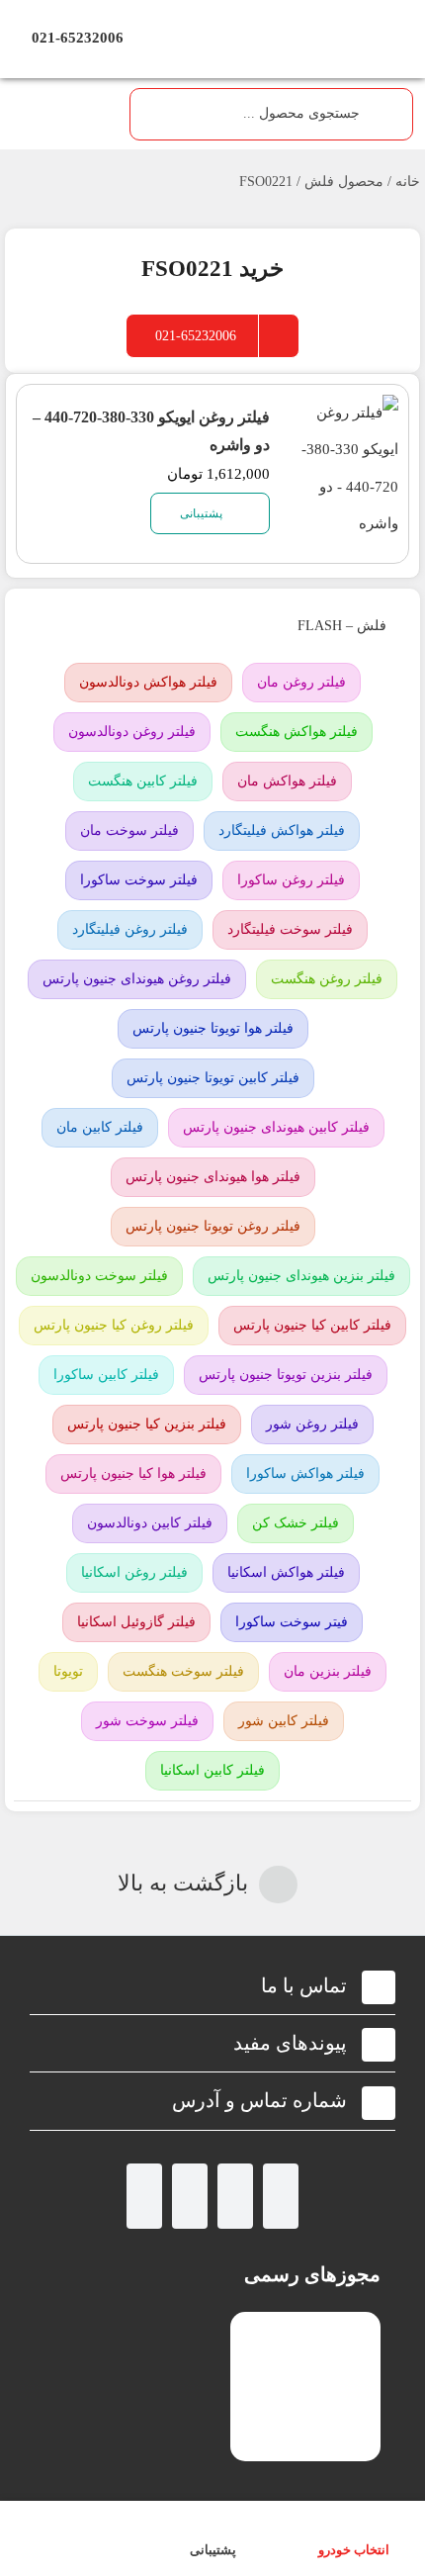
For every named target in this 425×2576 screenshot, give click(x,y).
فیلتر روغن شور (312, 1424)
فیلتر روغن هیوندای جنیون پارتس (137, 979)
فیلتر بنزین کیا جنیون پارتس (147, 1424)
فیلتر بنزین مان (328, 1671)
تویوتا (68, 1671)
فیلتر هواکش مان (287, 781)
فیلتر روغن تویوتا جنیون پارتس (213, 1226)
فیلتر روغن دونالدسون (132, 732)
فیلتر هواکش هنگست (297, 732)
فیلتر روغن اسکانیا (134, 1572)
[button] (212, 1986)
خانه (408, 182)
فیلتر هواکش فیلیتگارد (282, 830)
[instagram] (281, 2196)
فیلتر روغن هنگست (327, 979)
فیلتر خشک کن (296, 1523)
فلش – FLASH (340, 626)
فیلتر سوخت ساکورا (139, 880)
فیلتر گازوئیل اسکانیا (136, 1622)
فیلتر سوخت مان (129, 830)
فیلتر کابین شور (284, 1721)
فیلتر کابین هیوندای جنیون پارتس (276, 1127)
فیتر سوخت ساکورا (292, 1622)
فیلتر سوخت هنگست (183, 1671)
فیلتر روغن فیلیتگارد (130, 929)
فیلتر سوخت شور (147, 1721)
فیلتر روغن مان (301, 682)
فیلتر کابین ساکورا (106, 1375)
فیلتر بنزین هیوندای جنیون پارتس (301, 1276)
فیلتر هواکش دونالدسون (148, 682)
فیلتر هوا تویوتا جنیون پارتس (213, 1028)
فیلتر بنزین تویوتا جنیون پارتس (286, 1375)
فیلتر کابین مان (100, 1127)
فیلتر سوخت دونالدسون (99, 1276)
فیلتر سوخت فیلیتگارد (290, 929)
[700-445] (212, 17)
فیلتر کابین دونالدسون (150, 1523)
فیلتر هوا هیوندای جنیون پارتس (213, 1177)
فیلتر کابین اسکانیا (212, 1770)
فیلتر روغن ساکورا (291, 880)
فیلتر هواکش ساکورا (305, 1473)
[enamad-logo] (306, 2329)
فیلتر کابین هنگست (143, 781)
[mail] (144, 2196)
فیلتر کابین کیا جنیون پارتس (312, 1325)
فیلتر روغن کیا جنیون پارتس (114, 1325)
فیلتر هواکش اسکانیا (286, 1572)
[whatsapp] (235, 2196)
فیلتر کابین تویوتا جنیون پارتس (213, 1078)
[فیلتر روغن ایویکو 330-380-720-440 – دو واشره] (346, 413)
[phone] (190, 2196)
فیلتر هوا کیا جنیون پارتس (133, 1473)
